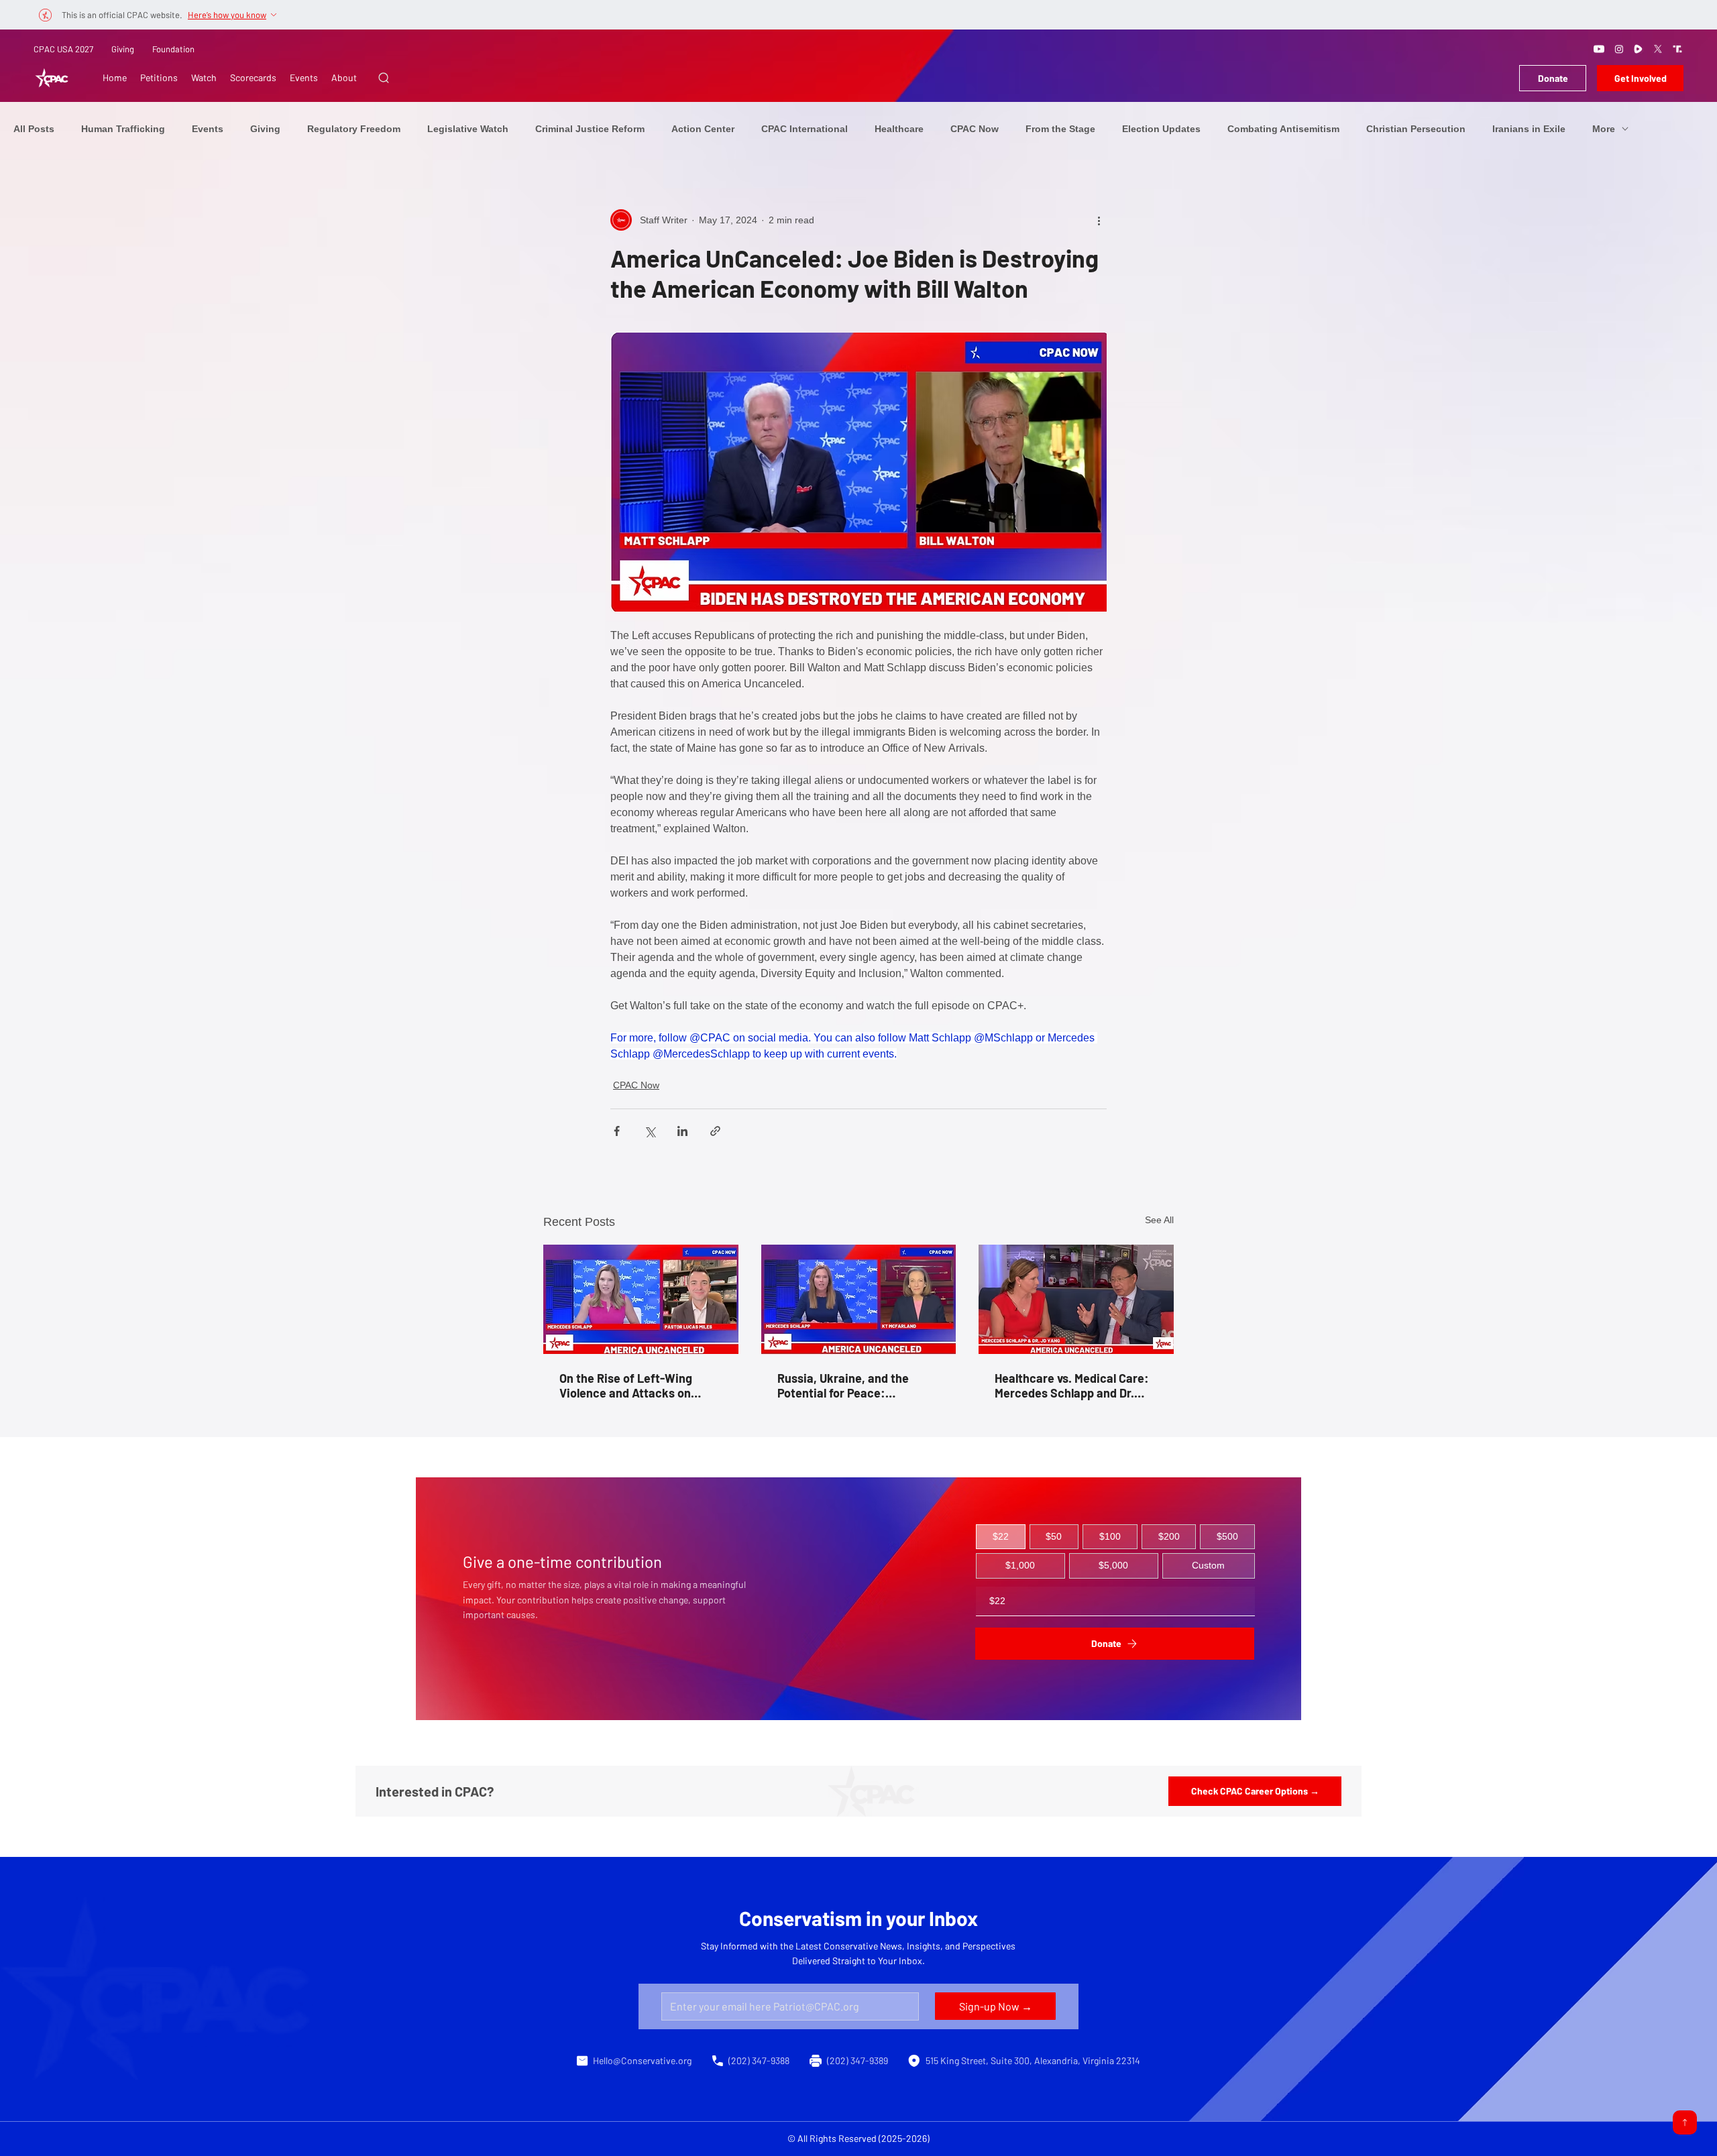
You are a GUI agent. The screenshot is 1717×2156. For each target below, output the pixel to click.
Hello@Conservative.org (642, 2060)
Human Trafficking (123, 129)
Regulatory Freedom (354, 129)
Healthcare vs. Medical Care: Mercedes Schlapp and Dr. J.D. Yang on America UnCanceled (1072, 1385)
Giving (123, 49)
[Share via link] (715, 1131)
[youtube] (1599, 49)
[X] (1658, 49)
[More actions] (1099, 220)
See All (1159, 1220)
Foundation (173, 49)
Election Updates (1161, 129)
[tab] (1001, 1537)
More (1604, 129)
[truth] (1677, 49)
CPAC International (805, 129)
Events (208, 129)
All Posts (34, 129)
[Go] (1685, 2122)
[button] (384, 78)
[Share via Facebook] (617, 1131)
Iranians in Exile (1529, 129)
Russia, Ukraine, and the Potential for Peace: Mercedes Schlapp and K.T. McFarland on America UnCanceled (850, 1385)
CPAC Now (975, 129)
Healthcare (899, 129)
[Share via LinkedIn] (682, 1131)
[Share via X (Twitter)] (650, 1131)
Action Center (703, 129)
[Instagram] (1619, 49)
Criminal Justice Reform (590, 129)
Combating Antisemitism (1283, 129)
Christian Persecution (1416, 129)
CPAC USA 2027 (63, 49)
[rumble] (1639, 49)
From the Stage (1060, 129)
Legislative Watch (468, 129)
